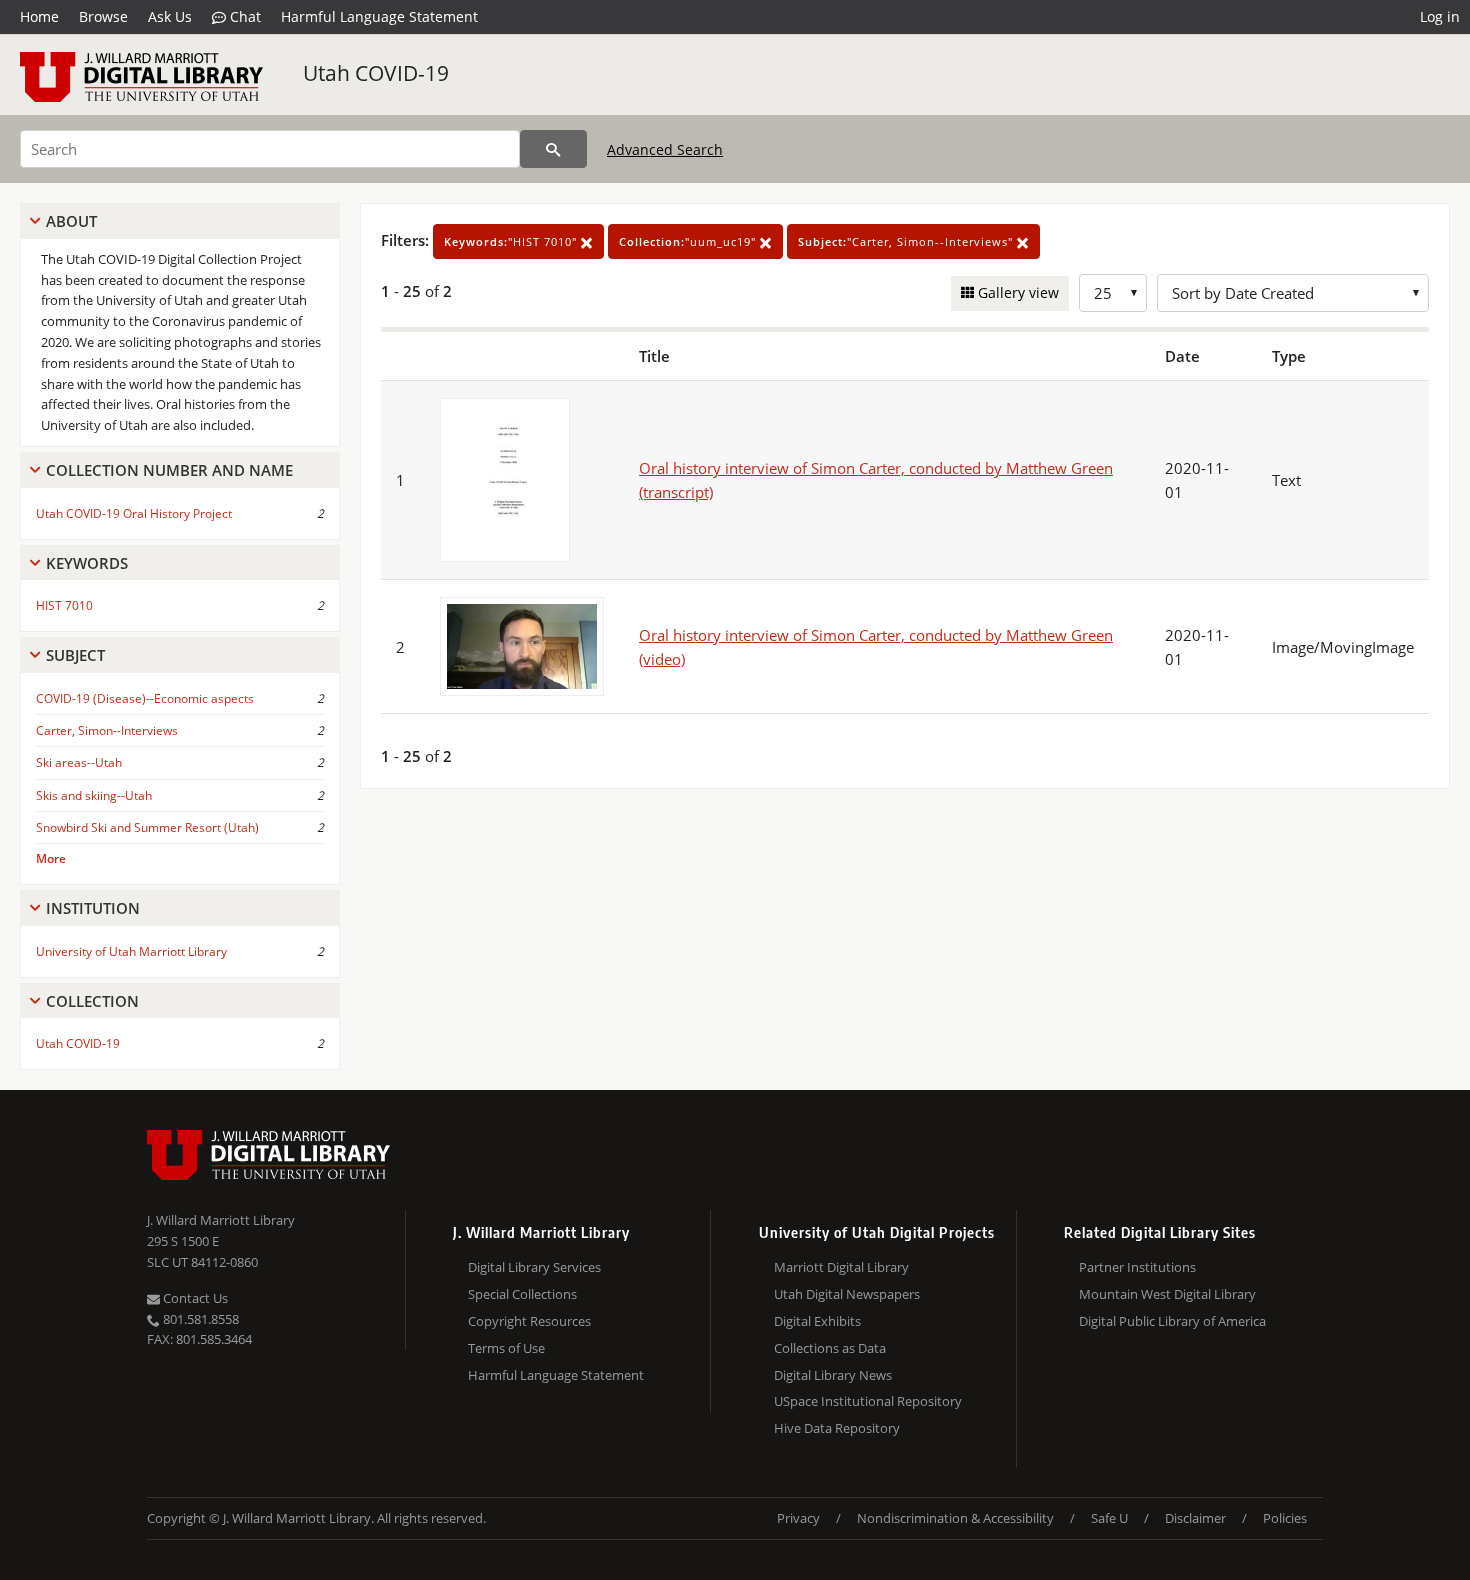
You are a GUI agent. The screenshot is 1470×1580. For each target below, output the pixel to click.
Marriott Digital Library (841, 1267)
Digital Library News (833, 1375)
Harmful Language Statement (379, 16)
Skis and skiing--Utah (94, 795)
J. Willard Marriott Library (221, 1220)
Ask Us (170, 16)
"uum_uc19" (689, 241)
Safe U (1109, 1518)
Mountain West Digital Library (1167, 1294)
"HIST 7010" (512, 241)
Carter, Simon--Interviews (107, 730)
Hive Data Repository (837, 1428)
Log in (1440, 16)
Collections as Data (830, 1348)
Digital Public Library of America (1172, 1321)
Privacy (798, 1518)
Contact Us (194, 1298)
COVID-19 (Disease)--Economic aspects (145, 698)
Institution (93, 908)
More (51, 858)
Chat (243, 16)
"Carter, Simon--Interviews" (907, 241)
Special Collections (522, 1294)
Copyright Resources (529, 1321)
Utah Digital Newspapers (847, 1294)
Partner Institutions (1137, 1267)
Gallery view (1016, 292)
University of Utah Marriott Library (131, 951)
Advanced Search (665, 149)
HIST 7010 (64, 605)
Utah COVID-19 (376, 73)
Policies (1285, 1518)
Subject (75, 655)
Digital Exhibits (817, 1321)
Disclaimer (1195, 1518)
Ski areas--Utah (79, 762)
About (71, 221)
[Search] (553, 149)
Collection (92, 1001)
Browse (103, 16)
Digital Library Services (534, 1267)
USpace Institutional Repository (868, 1401)
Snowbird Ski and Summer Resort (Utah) (147, 827)
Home (39, 16)
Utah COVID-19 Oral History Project (134, 513)
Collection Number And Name (169, 470)
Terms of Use (506, 1348)
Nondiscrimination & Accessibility (955, 1518)
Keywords (87, 563)
